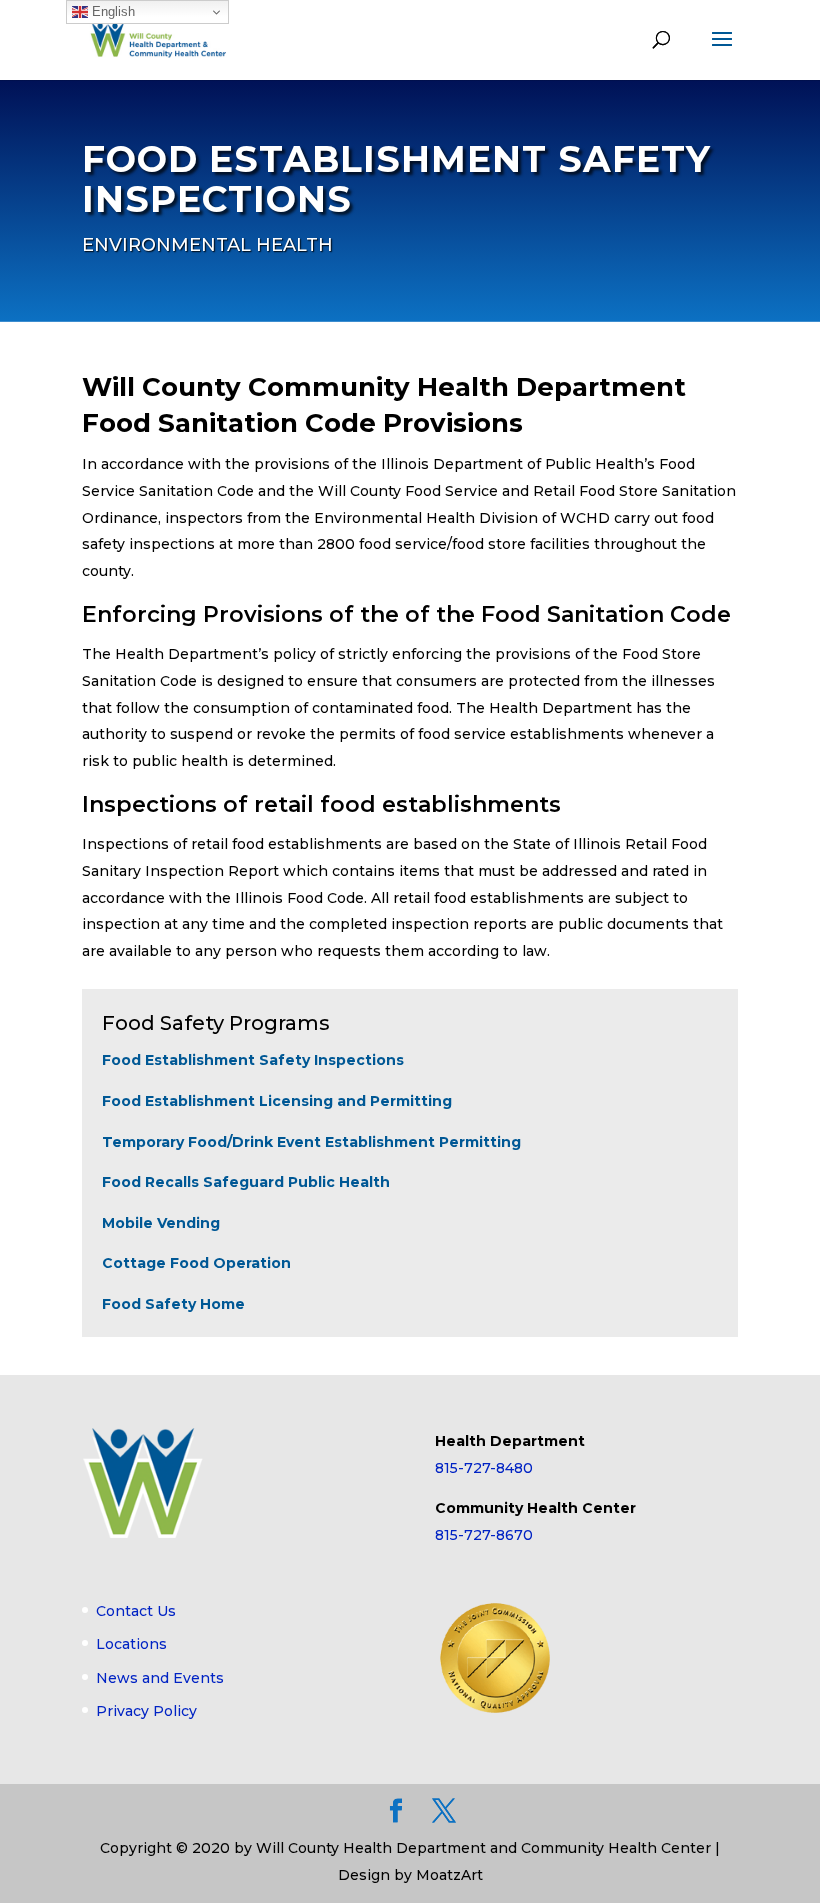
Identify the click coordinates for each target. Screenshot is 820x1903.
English (111, 11)
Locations (131, 1644)
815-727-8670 (484, 1535)
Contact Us (136, 1611)
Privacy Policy (146, 1711)
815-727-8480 (484, 1468)
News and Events (160, 1678)
